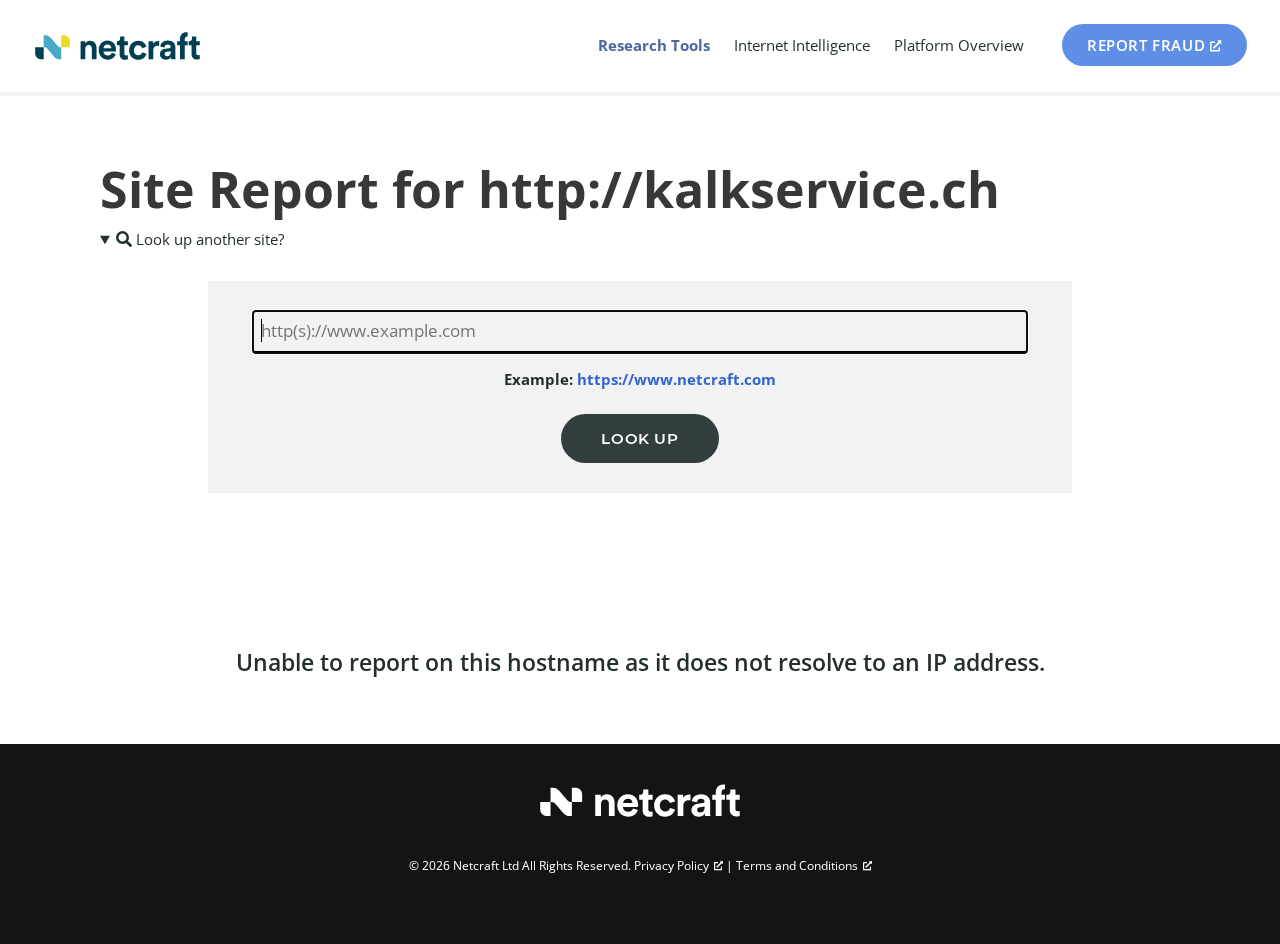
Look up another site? (208, 239)
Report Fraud (1146, 45)
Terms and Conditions (797, 865)
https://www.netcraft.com (676, 379)
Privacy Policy (671, 865)
